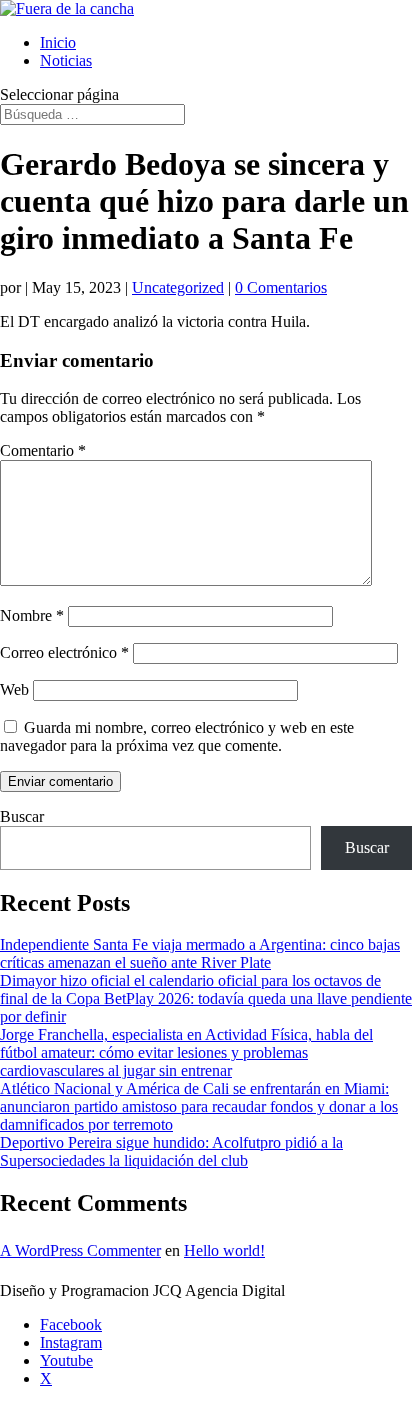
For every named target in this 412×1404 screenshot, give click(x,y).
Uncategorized (178, 287)
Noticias (66, 60)
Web (14, 689)
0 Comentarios (281, 287)
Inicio (58, 42)
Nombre (32, 615)
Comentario (43, 450)
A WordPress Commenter (80, 1250)
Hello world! (224, 1250)
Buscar (22, 816)
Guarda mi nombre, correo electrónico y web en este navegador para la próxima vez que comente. (177, 736)
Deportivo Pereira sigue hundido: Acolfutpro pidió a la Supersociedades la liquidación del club (171, 1151)
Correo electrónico (64, 652)
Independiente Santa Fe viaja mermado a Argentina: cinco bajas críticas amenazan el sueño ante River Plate (200, 953)
